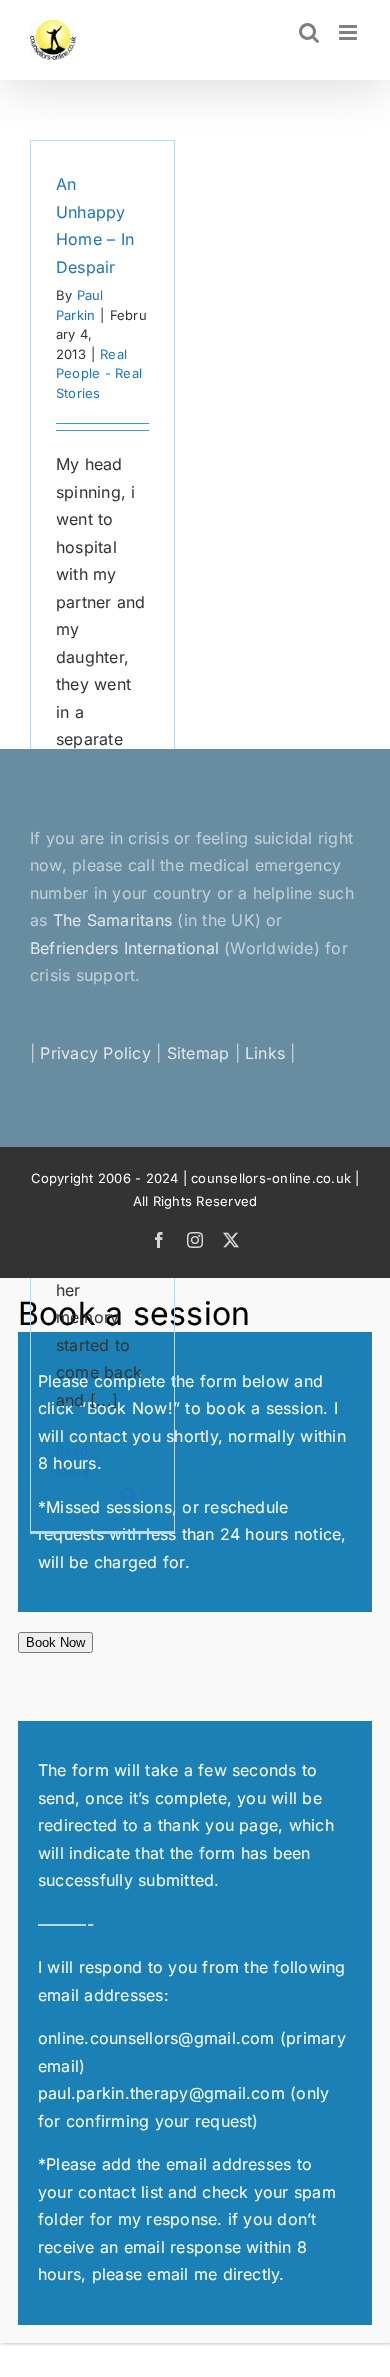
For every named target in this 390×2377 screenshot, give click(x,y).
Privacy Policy (95, 1053)
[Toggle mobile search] (309, 32)
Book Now (55, 1642)
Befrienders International (127, 948)
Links (265, 1053)
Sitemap (198, 1053)
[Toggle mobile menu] (349, 32)
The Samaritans (112, 920)
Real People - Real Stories (99, 373)
